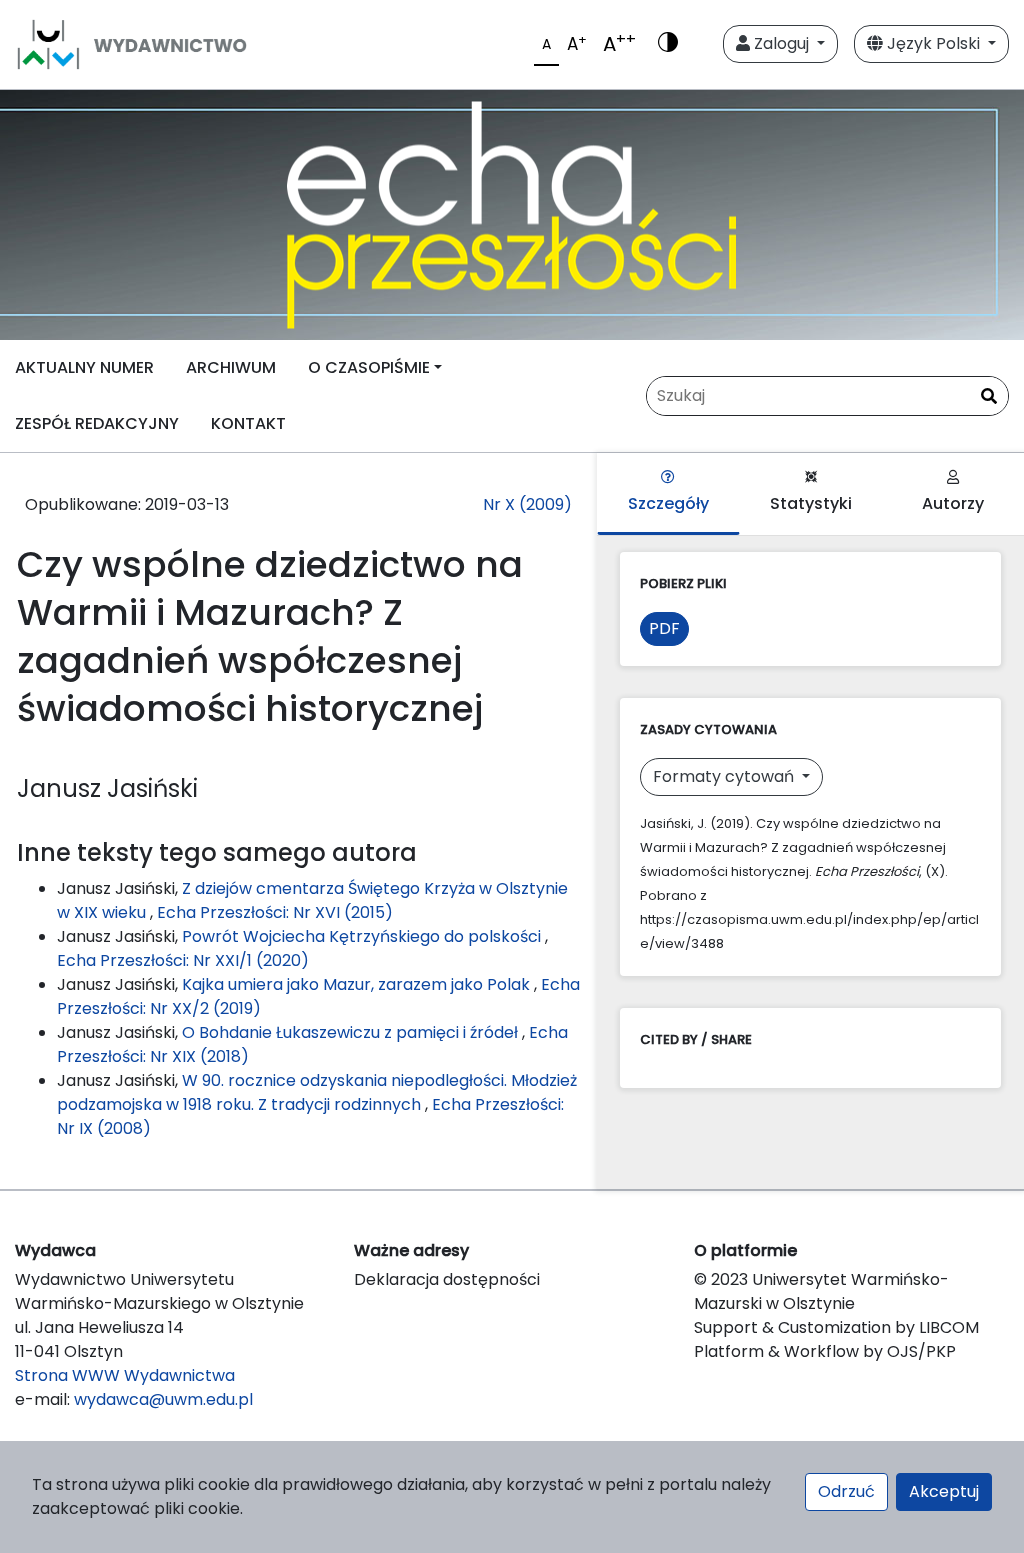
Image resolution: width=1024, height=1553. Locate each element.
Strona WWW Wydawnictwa (125, 1375)
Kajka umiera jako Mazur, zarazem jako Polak (358, 984)
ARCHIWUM (231, 367)
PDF (664, 628)
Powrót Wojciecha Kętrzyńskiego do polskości (363, 936)
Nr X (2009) (527, 504)
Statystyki (811, 503)
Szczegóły (668, 503)
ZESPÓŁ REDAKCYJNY (97, 423)
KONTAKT (248, 423)
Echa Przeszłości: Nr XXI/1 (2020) (183, 960)
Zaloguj (781, 43)
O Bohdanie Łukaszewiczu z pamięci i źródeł (352, 1032)
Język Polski (933, 43)
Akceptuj (944, 1491)
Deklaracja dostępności (447, 1279)
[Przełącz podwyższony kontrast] (668, 44)
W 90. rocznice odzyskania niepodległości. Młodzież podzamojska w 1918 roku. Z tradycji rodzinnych (317, 1092)
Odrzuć (846, 1491)
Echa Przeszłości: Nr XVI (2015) (275, 912)
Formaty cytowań (725, 776)
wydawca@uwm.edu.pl (163, 1399)
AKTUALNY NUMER (84, 367)
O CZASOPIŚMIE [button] (369, 367)
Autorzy (953, 503)
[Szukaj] (989, 397)
